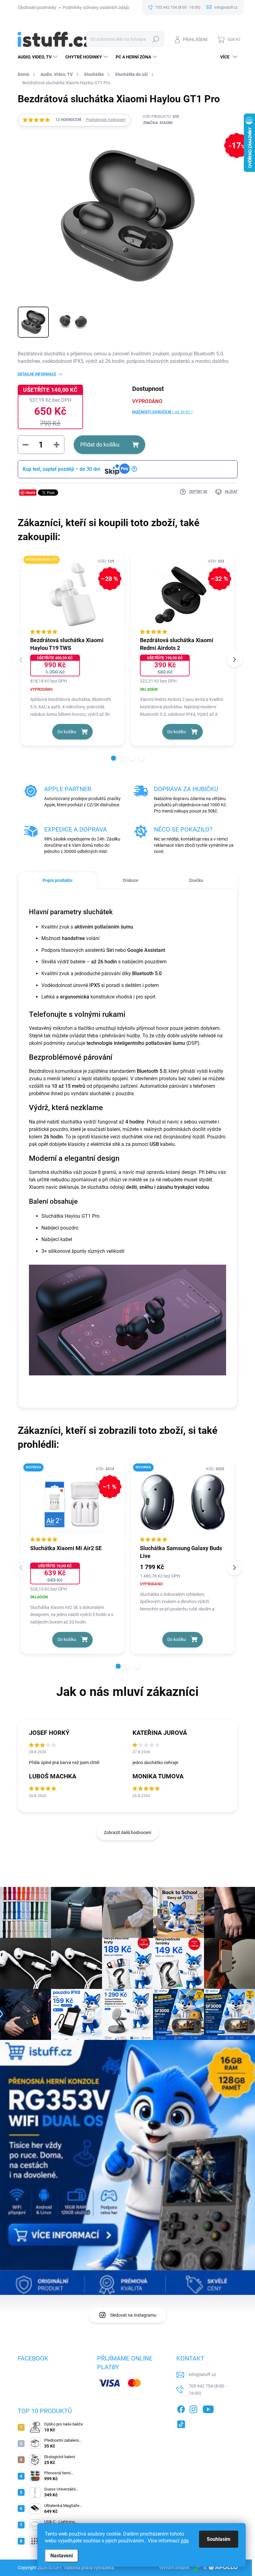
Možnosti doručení (162, 412)
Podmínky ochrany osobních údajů (96, 7)
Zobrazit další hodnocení (127, 1832)
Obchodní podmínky (37, 7)
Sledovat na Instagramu (133, 2315)
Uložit (30, 492)
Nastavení (62, 2556)
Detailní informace (37, 374)
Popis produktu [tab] (58, 880)
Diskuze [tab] (131, 880)
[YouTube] (208, 2408)
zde (185, 2541)
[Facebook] (181, 2408)
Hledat (156, 39)
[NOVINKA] (183, 1502)
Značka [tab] (196, 880)
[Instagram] (193, 2408)
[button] (114, 758)
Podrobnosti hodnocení (106, 120)
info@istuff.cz (202, 2374)
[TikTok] (181, 2423)
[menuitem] (38, 57)
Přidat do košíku (100, 445)
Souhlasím (219, 2539)
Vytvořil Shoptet (174, 2567)
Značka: (158, 123)
